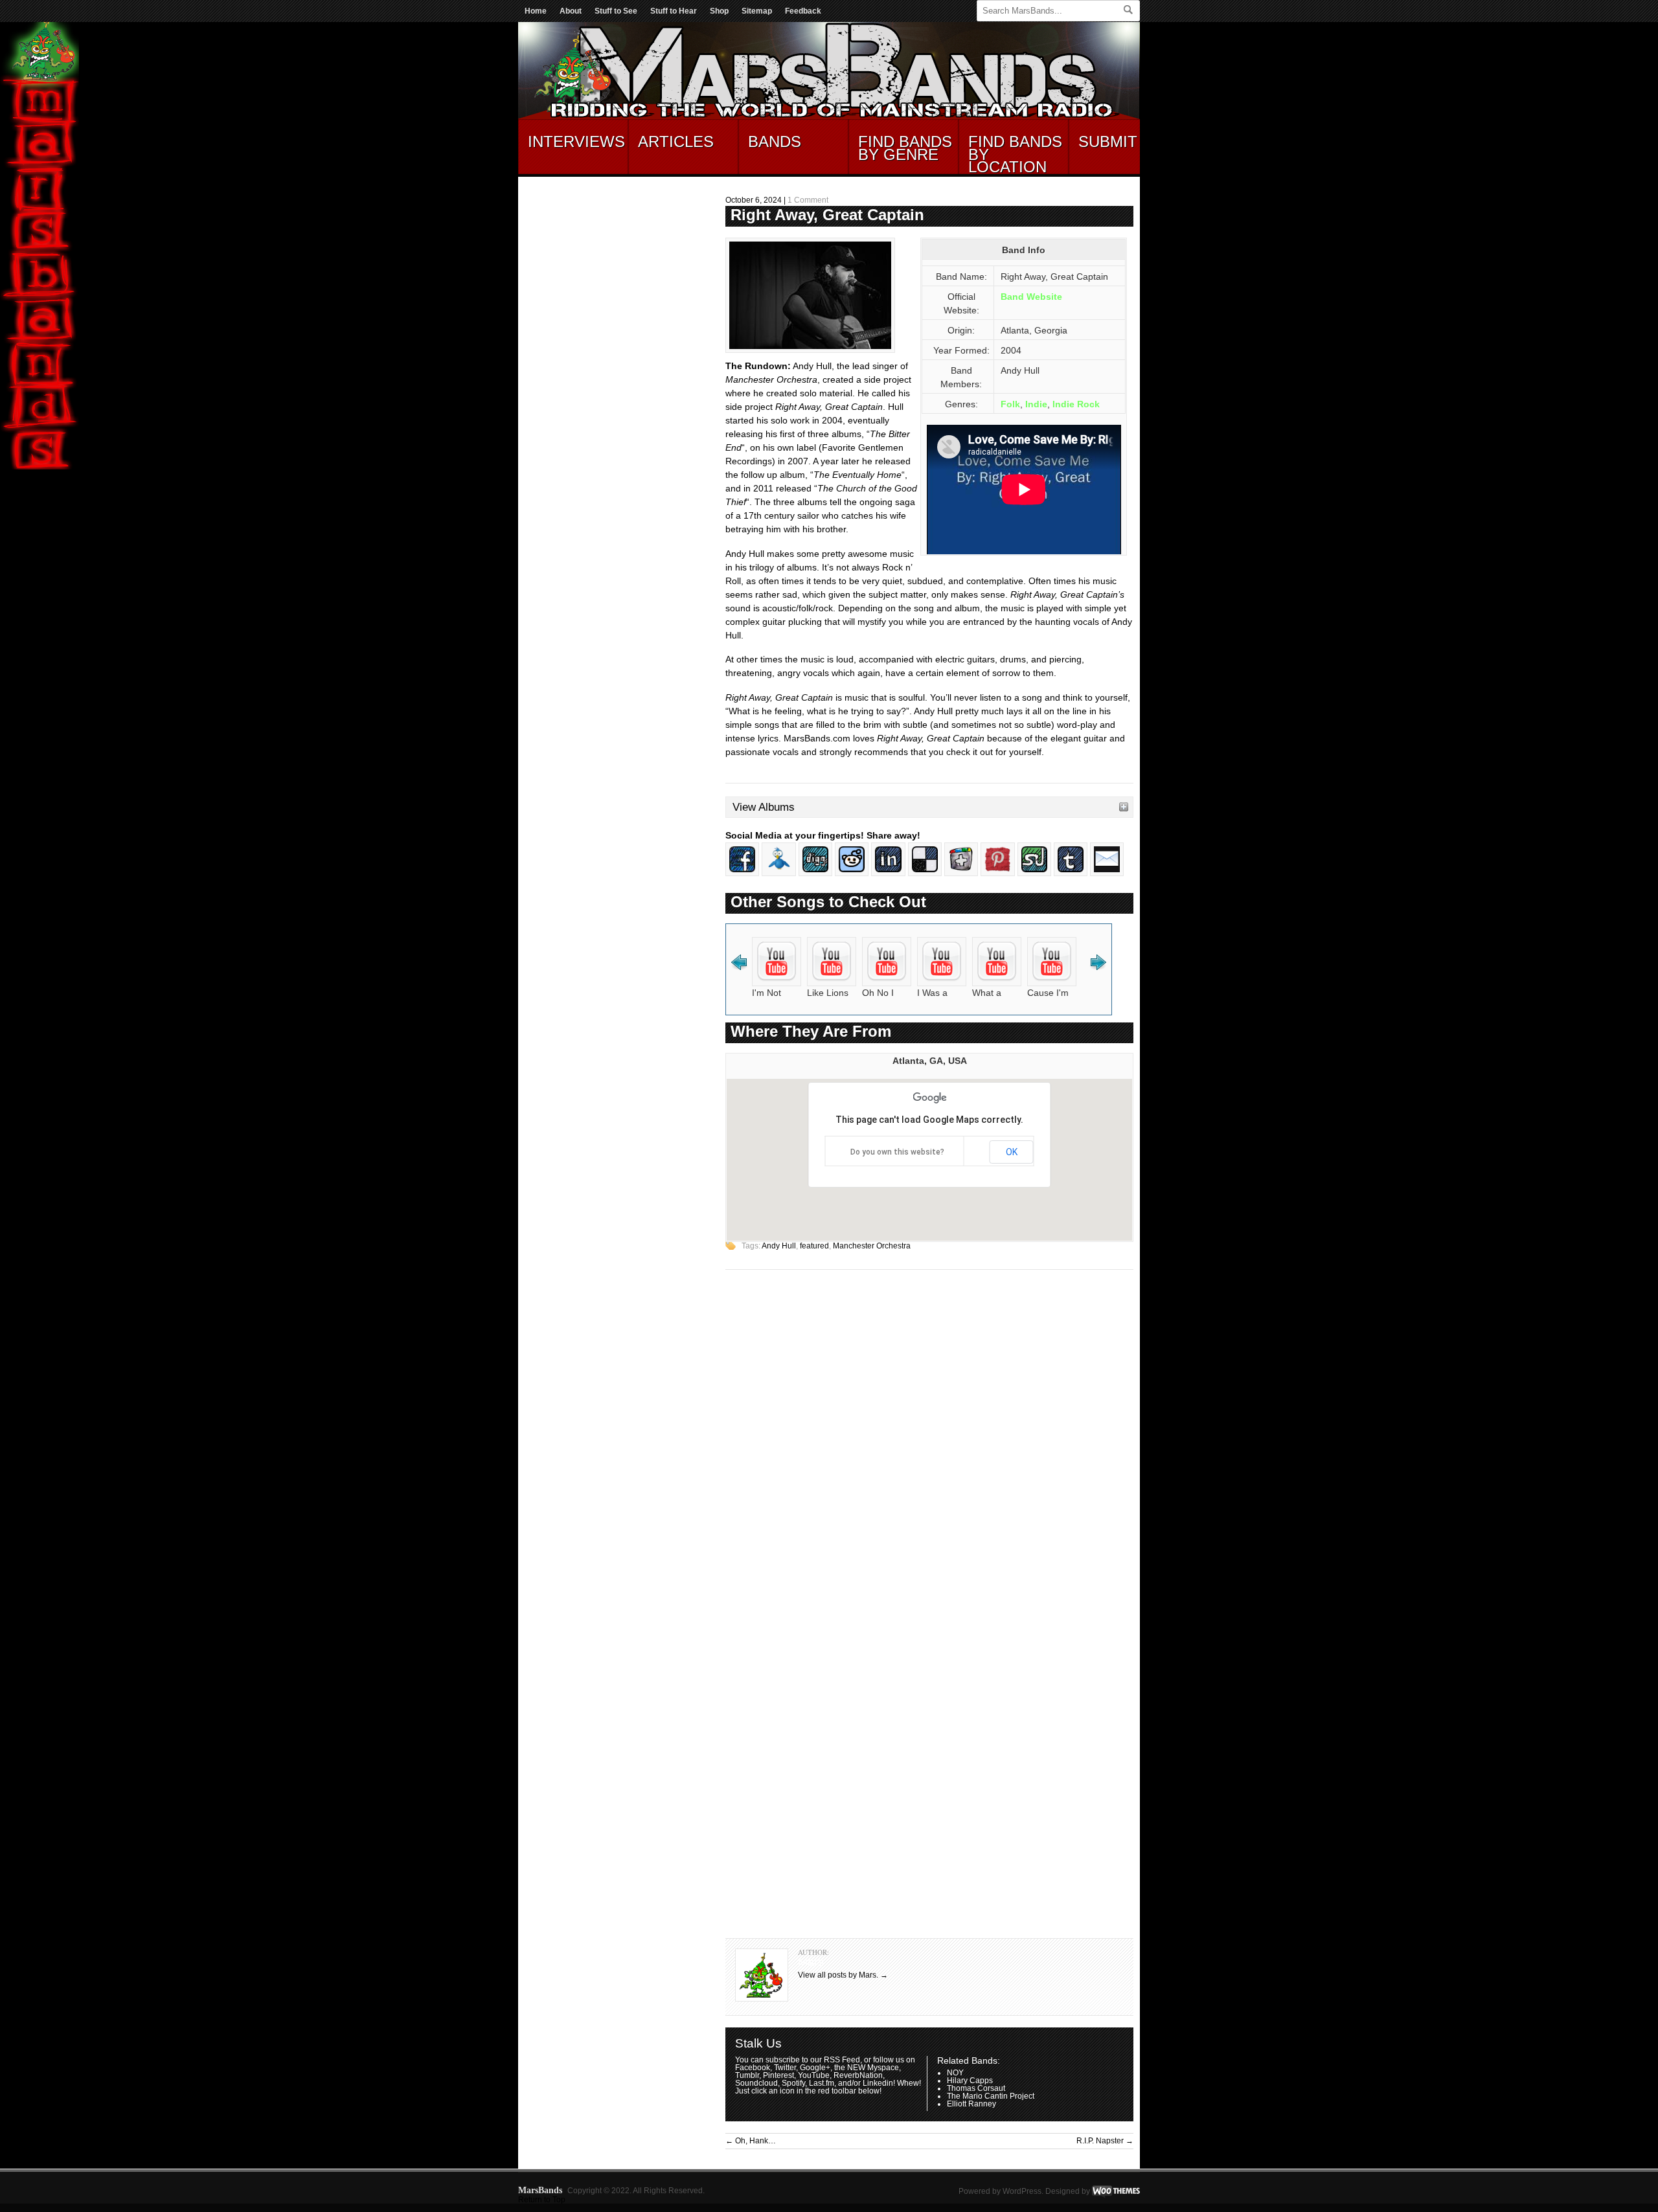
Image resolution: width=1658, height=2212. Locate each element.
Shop (719, 11)
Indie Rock (1076, 404)
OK (1012, 1152)
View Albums (764, 807)
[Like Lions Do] (832, 983)
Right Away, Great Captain (827, 215)
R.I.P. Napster (1105, 2141)
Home (536, 11)
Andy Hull (779, 1246)
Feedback (803, 11)
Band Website (1031, 297)
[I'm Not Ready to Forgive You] (777, 983)
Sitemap (757, 11)
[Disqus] (929, 1445)
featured (814, 1246)
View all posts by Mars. (843, 1975)
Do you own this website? (897, 1152)
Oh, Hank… (751, 2141)
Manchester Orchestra (872, 1246)
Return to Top (542, 2200)
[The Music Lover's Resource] (829, 117)
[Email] (1107, 873)
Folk (1010, 404)
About (571, 11)
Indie (1036, 404)
